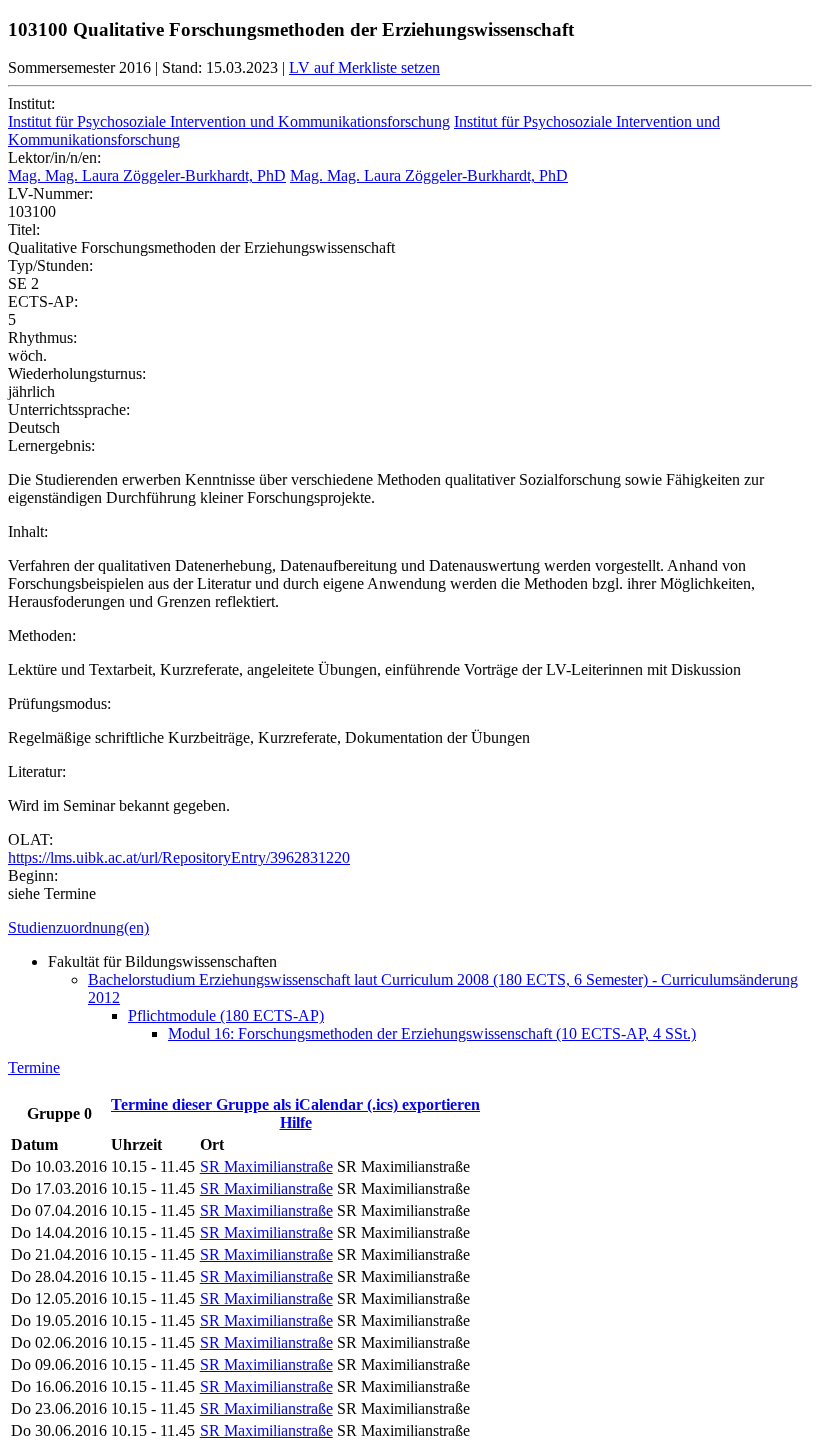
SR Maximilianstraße (266, 1166)
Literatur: (37, 771)
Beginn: (33, 875)
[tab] (410, 928)
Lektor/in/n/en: (54, 157)
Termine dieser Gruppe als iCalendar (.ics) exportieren (295, 1104)
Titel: (24, 229)
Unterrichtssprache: (69, 409)
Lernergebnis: (51, 445)
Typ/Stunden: (50, 265)
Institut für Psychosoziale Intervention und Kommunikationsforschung (229, 121)
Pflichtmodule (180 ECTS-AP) (226, 1015)
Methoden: (42, 635)
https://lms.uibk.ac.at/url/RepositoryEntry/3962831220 (179, 857)
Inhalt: (28, 531)
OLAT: (30, 839)
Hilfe (296, 1122)
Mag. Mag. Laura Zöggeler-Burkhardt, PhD (147, 175)
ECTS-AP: (43, 301)
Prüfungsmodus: (59, 703)
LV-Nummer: (50, 193)
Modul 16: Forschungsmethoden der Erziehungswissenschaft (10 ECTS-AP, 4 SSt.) (432, 1033)
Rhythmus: (42, 337)
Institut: (31, 103)
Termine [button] (34, 1067)
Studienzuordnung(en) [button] (78, 927)
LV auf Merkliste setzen (364, 67)
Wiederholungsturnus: (77, 373)
